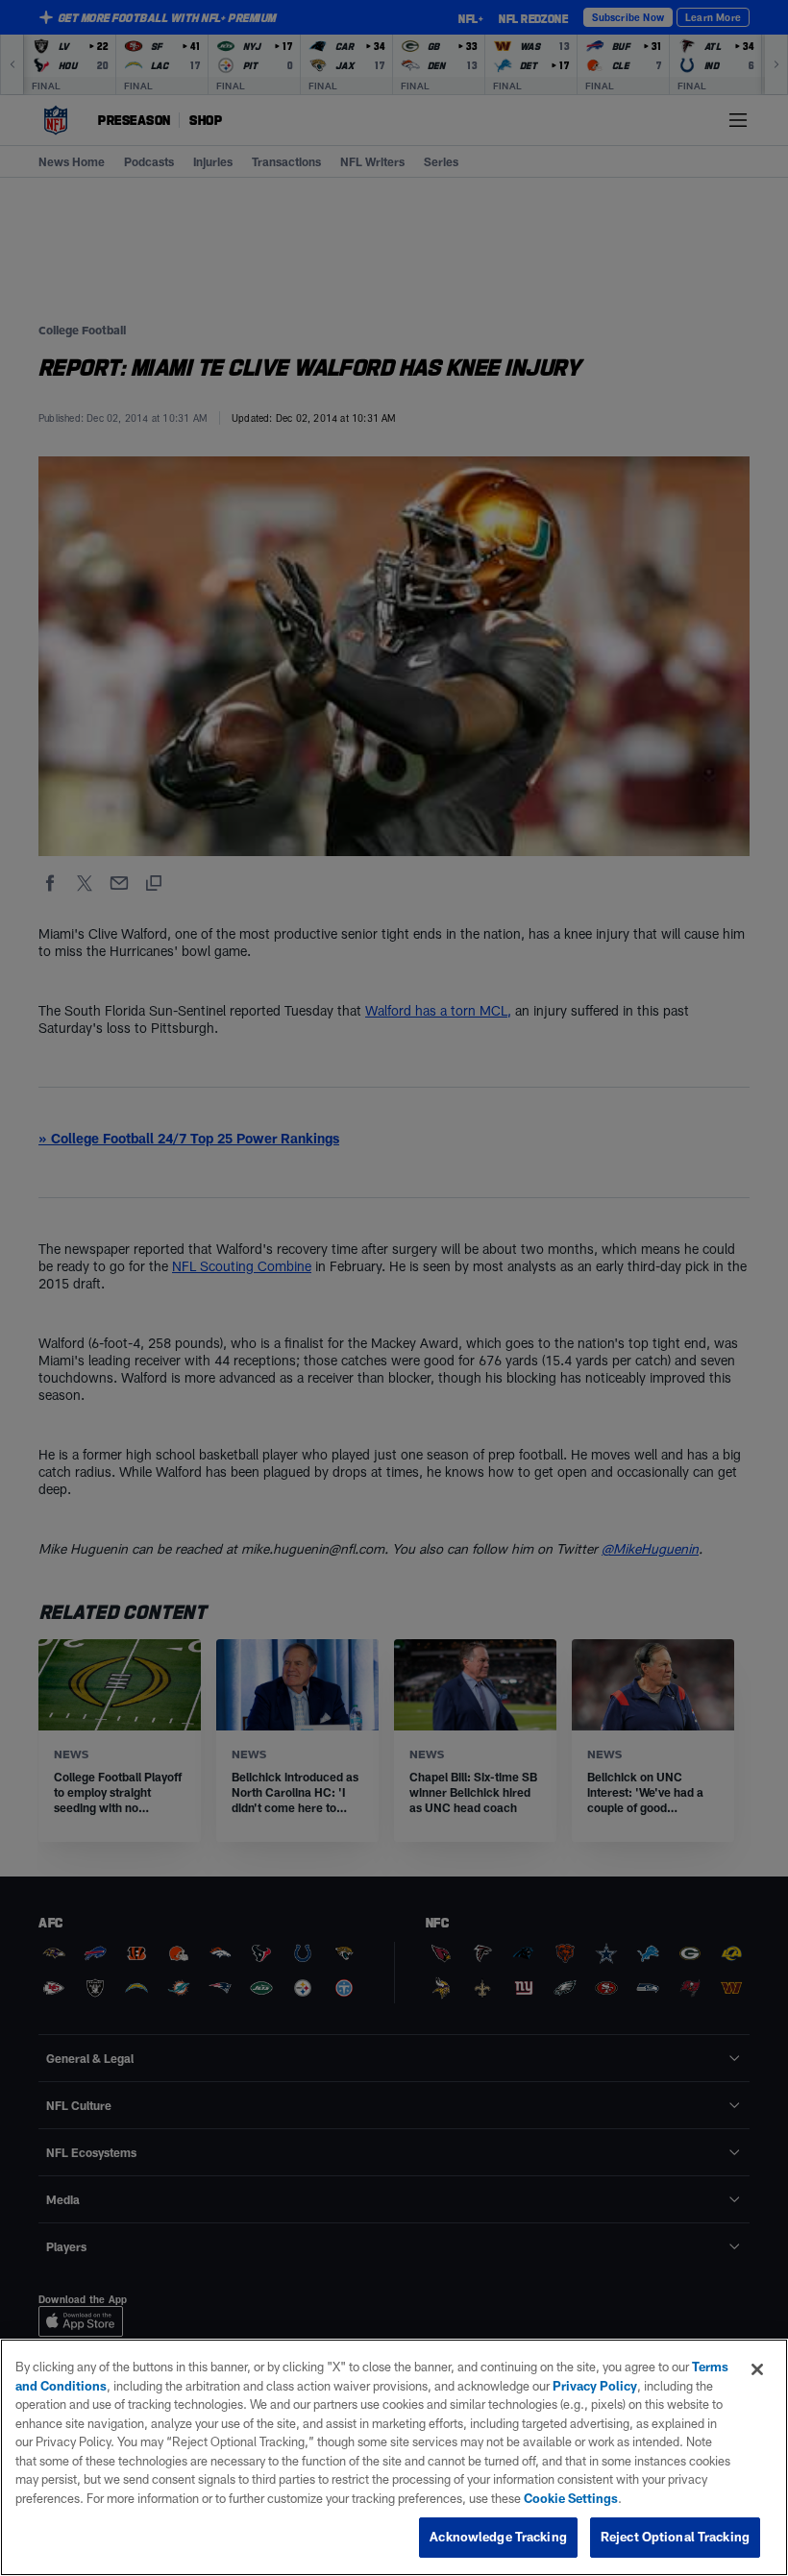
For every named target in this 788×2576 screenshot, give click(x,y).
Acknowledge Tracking (498, 2537)
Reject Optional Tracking (675, 2537)
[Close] (757, 2369)
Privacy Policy (595, 2386)
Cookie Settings (571, 2498)
